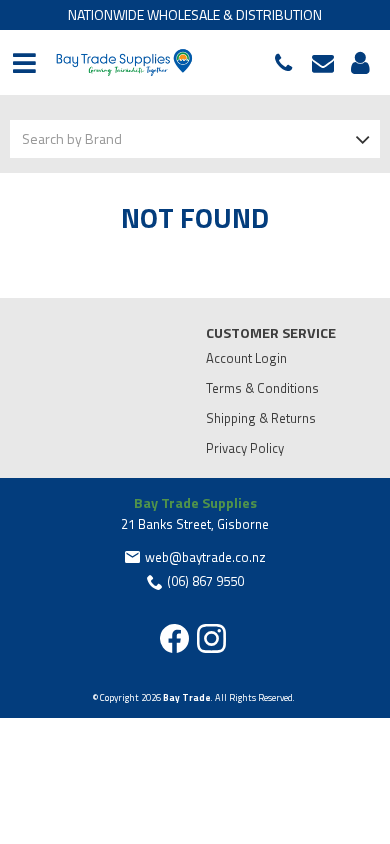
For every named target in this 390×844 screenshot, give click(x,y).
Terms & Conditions (262, 388)
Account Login (246, 358)
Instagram (211, 638)
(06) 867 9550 (288, 63)
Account (357, 63)
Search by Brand (72, 138)
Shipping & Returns (261, 418)
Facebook (174, 638)
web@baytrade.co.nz (328, 63)
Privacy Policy (245, 448)
